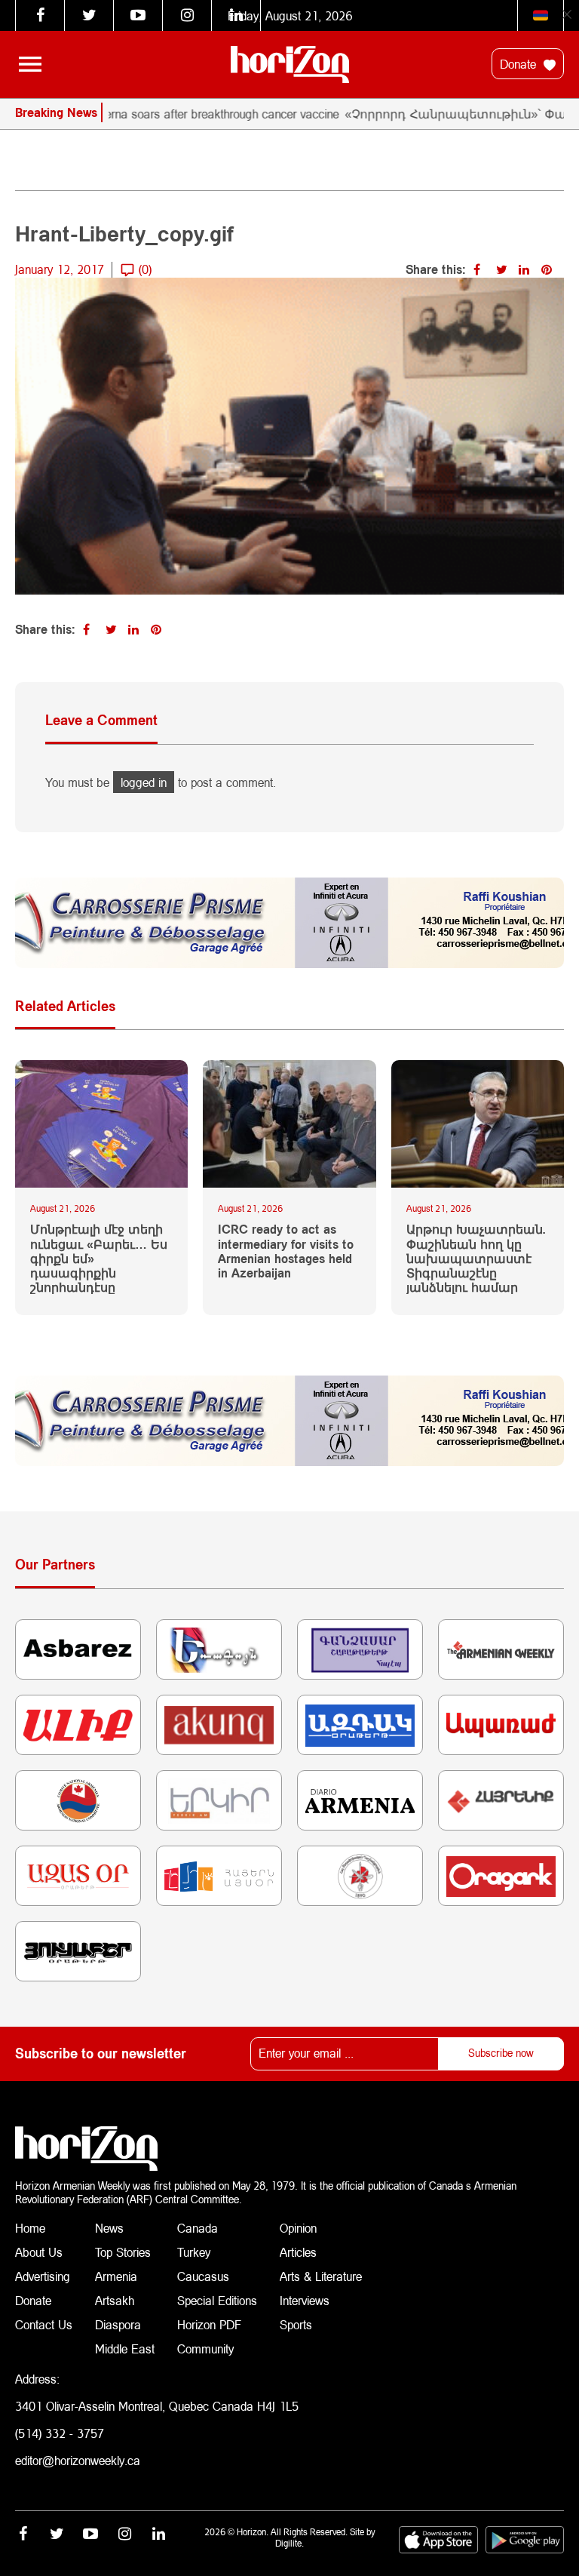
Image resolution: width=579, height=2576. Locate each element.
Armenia (116, 2276)
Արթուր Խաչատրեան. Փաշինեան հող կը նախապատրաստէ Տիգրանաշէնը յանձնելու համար (476, 1258)
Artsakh (115, 2300)
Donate (520, 64)
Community (205, 2349)
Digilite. (289, 2543)
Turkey (194, 2252)
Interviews (305, 2300)
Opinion (298, 2228)
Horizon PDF (209, 2324)
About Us (39, 2252)
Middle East (125, 2349)
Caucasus (203, 2276)
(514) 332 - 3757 (60, 2433)
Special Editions (217, 2300)
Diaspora (118, 2324)
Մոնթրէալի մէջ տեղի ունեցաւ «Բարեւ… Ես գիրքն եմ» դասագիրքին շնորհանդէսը (99, 1258)
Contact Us (44, 2324)
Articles (298, 2252)
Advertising (43, 2276)
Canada (198, 2228)
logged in (144, 782)
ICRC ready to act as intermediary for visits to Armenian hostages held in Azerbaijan (286, 1251)
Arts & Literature (321, 2276)
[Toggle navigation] (30, 64)
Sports (296, 2324)
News (109, 2228)
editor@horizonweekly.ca (78, 2460)
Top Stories (123, 2252)
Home (30, 2228)
